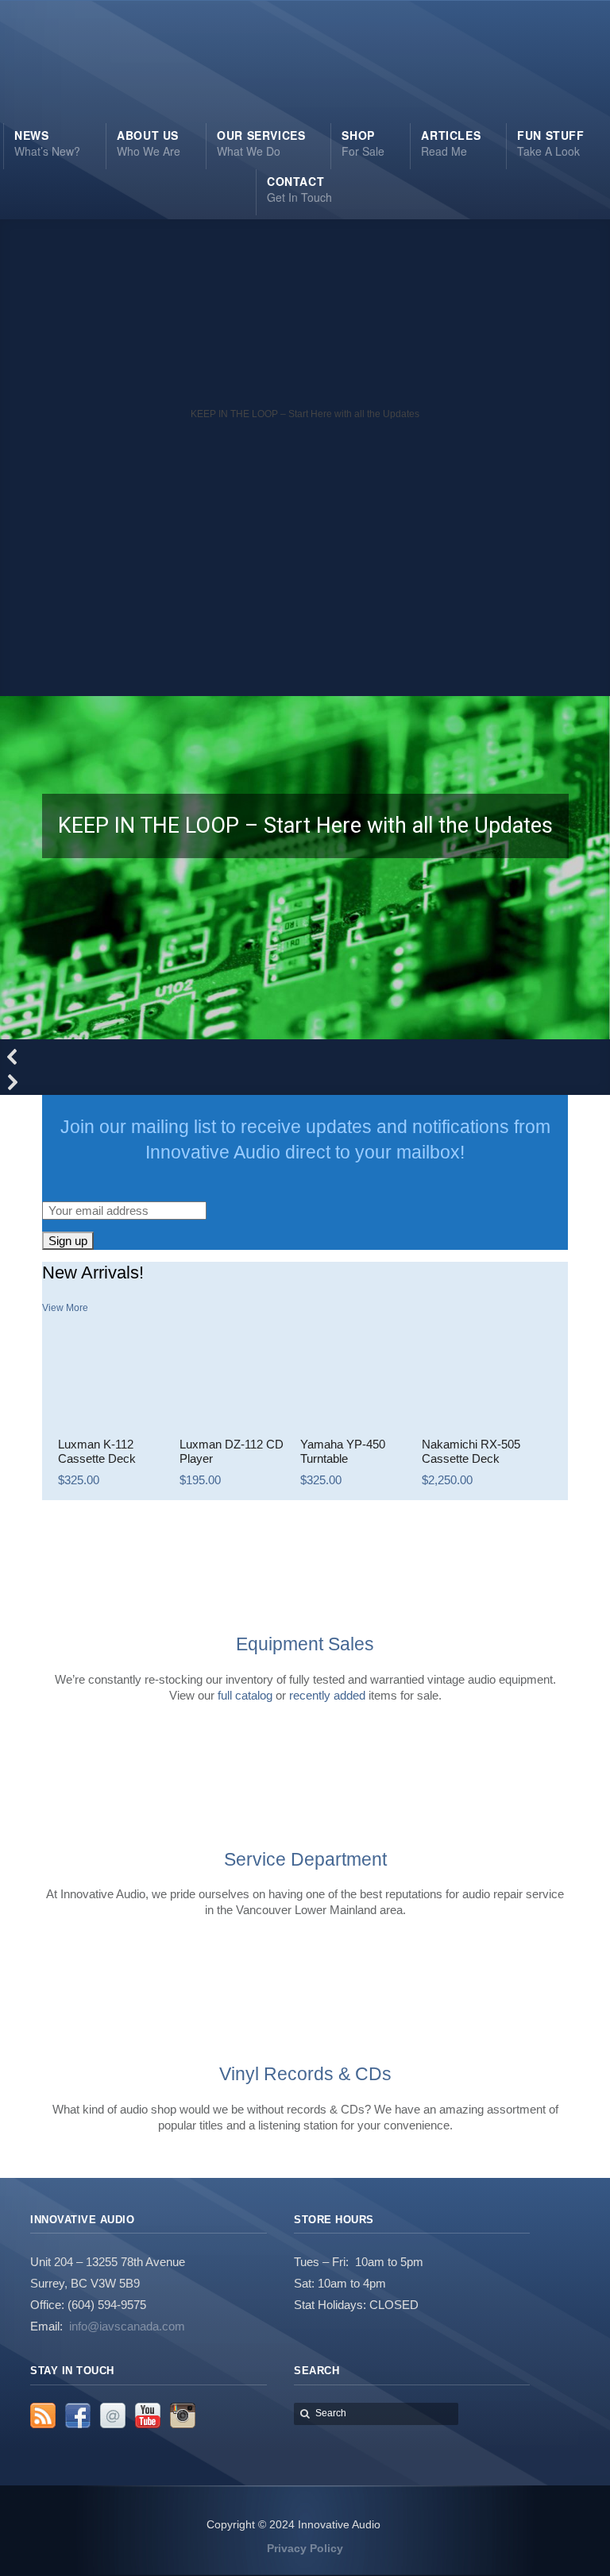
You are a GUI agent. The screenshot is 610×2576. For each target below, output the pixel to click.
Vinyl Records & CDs (305, 2074)
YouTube (148, 2415)
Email (113, 2415)
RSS (43, 2415)
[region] (305, 657)
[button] (305, 631)
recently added (327, 1695)
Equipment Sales (305, 1644)
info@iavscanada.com (127, 2326)
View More (65, 1308)
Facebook (78, 2415)
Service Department (305, 1859)
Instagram (183, 2415)
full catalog (245, 1695)
